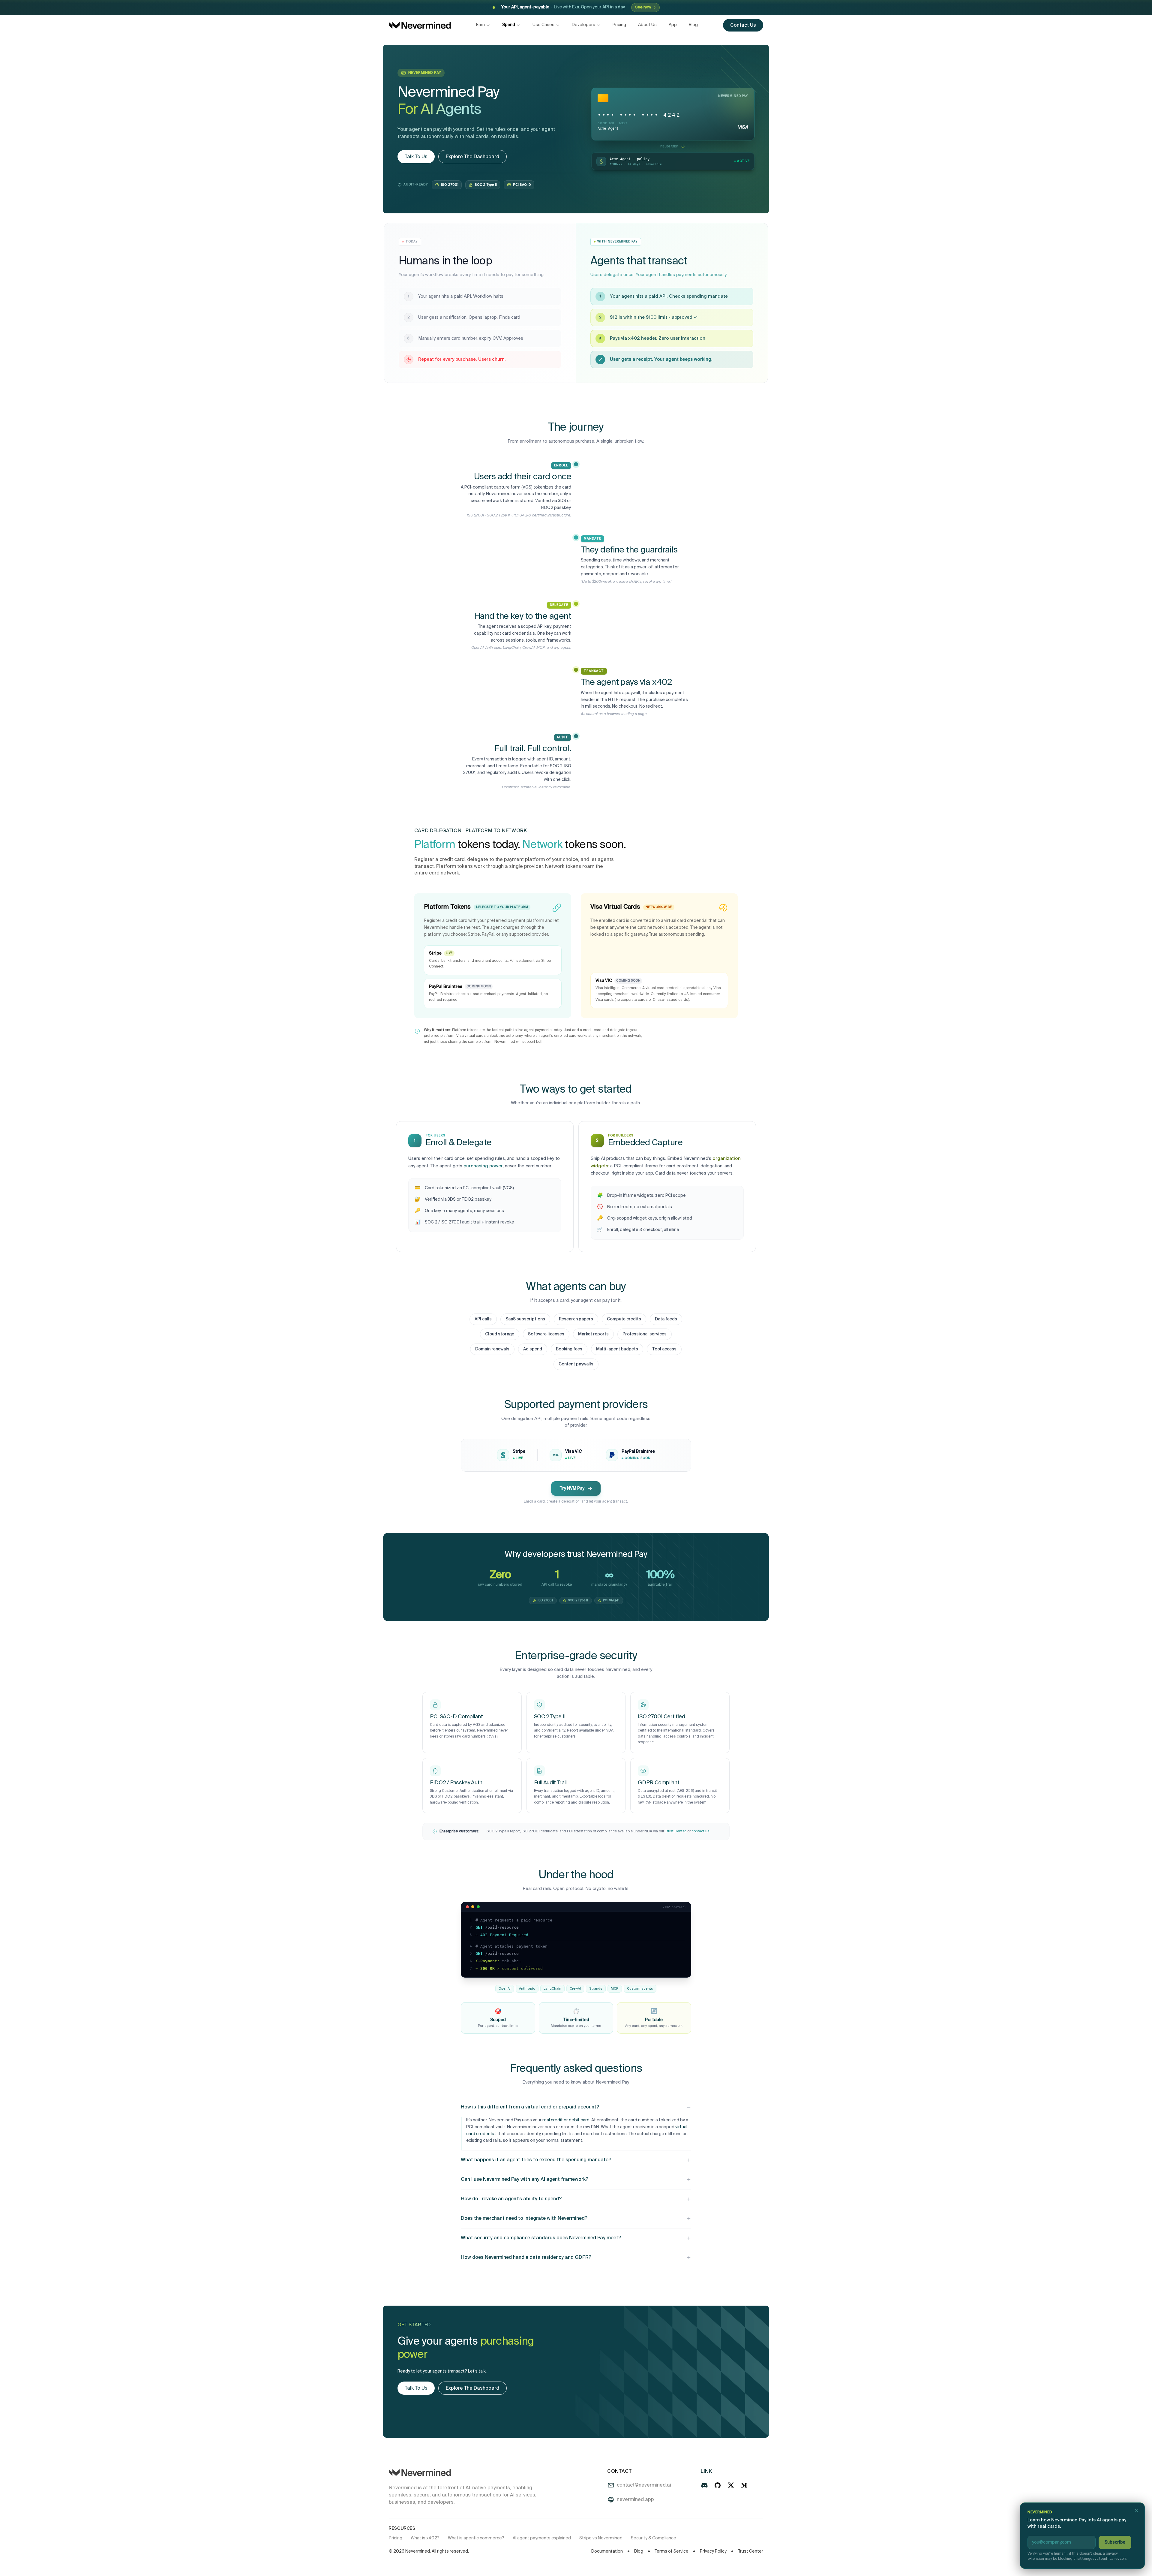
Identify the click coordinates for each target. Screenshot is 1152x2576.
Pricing (619, 25)
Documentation (607, 2551)
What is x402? (425, 2538)
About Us (647, 25)
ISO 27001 (450, 185)
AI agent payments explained (542, 2538)
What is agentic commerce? (476, 2538)
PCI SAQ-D (522, 185)
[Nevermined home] (420, 25)
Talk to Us (416, 157)
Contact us (743, 26)
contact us (700, 1831)
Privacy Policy (713, 2551)
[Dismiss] (1137, 2511)
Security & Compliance (654, 2538)
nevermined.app (635, 2500)
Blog (693, 25)
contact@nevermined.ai (644, 2485)
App (673, 25)
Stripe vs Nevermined (601, 2538)
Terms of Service (672, 2551)
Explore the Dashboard (472, 157)
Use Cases (543, 25)
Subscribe (1115, 2542)
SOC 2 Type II (486, 185)
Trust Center (675, 1831)
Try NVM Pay (572, 1488)
